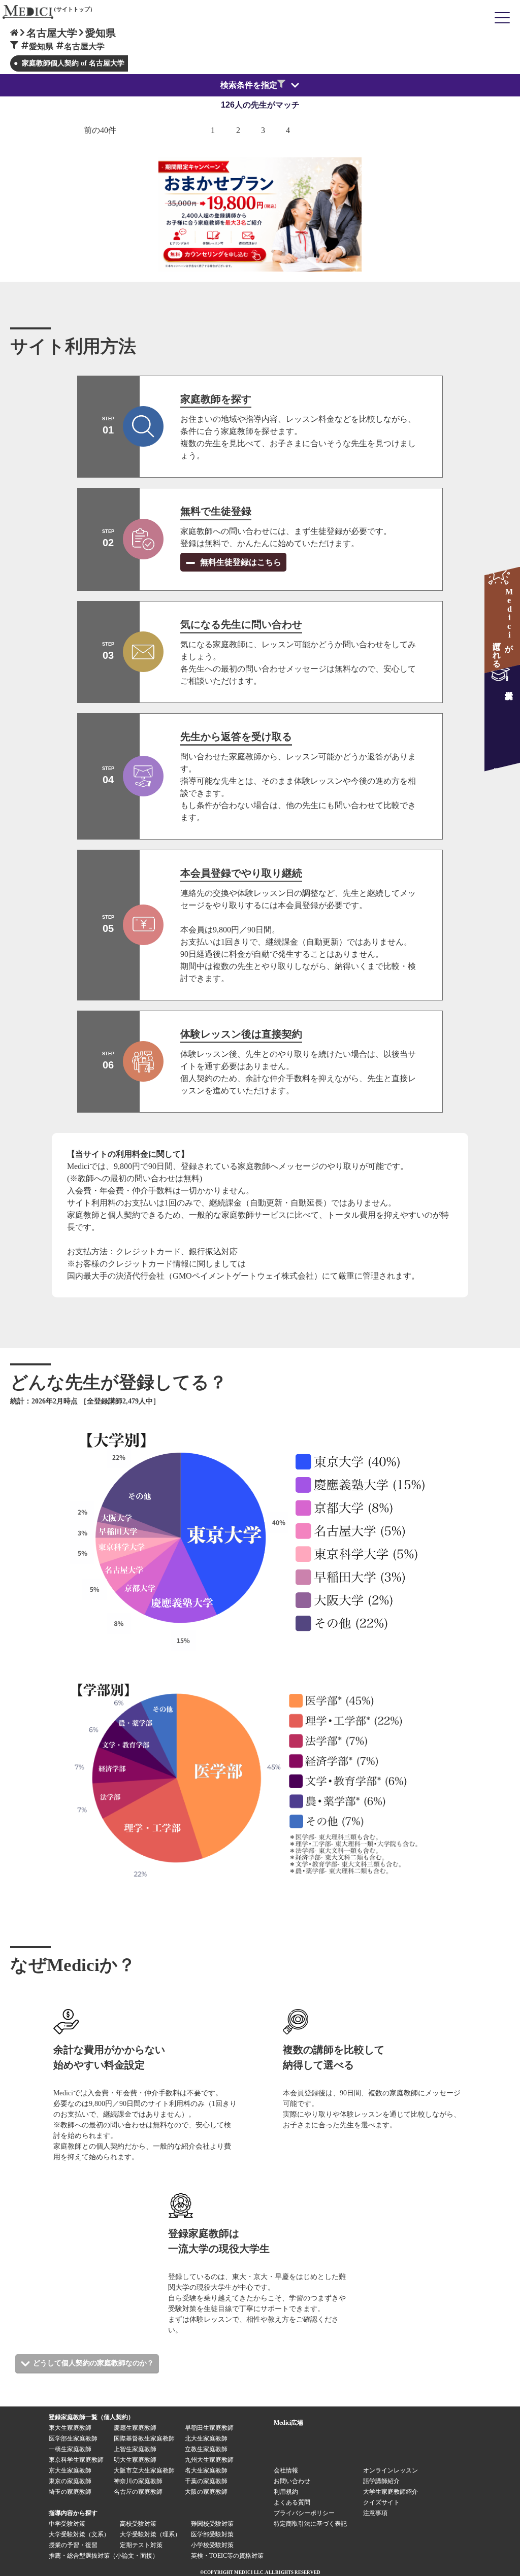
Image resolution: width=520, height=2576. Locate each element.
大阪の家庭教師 (206, 2492)
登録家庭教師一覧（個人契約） (91, 2417)
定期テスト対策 (141, 2545)
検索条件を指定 (249, 85)
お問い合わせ (292, 2481)
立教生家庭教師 (206, 2449)
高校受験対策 (138, 2524)
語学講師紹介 (381, 2481)
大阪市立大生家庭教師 (144, 2470)
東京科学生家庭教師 (76, 2460)
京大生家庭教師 (70, 2470)
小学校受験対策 (212, 2545)
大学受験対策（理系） (150, 2534)
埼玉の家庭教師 (70, 2492)
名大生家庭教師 (206, 2470)
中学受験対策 (67, 2524)
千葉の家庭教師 (206, 2481)
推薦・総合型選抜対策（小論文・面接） (104, 2556)
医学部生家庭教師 (73, 2438)
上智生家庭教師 (135, 2449)
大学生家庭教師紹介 (391, 2492)
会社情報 (286, 2470)
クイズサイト (381, 2502)
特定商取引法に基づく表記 (313, 2524)
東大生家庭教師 (70, 2428)
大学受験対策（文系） (79, 2534)
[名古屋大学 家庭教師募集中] (502, 718)
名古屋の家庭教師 (138, 2492)
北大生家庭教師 (206, 2438)
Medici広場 (288, 2423)
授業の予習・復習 (73, 2545)
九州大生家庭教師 (209, 2460)
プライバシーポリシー (304, 2513)
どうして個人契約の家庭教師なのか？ (93, 2363)
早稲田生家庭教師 (209, 2428)
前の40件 (100, 130)
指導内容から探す (73, 2513)
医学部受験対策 (212, 2534)
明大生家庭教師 (135, 2460)
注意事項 (375, 2513)
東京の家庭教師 (70, 2481)
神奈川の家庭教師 (138, 2481)
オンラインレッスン (391, 2470)
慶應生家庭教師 (135, 2428)
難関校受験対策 (212, 2524)
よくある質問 (292, 2502)
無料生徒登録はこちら (240, 562)
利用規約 (286, 2492)
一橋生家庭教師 (70, 2449)
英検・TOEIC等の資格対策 (227, 2556)
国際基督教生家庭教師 (144, 2438)
